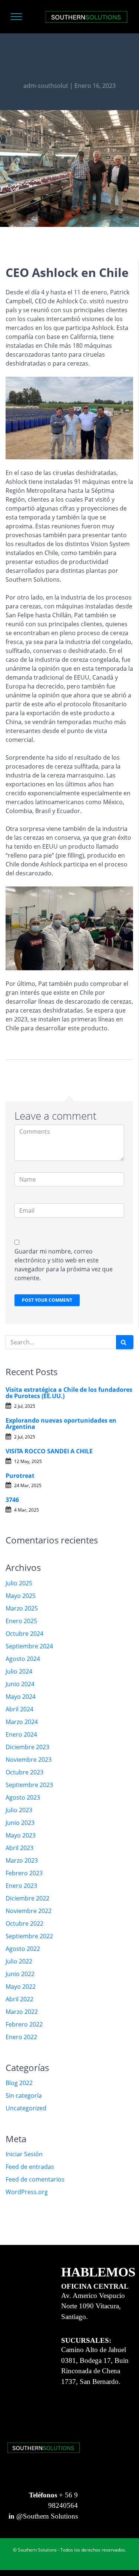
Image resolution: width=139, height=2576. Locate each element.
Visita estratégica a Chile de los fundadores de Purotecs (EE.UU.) (69, 1393)
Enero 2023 (21, 1886)
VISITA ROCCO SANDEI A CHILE (49, 1451)
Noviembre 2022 (29, 1911)
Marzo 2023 (22, 1860)
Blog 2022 (19, 2083)
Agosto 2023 (23, 1797)
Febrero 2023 (24, 1873)
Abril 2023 (19, 1848)
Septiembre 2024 (29, 1646)
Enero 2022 (21, 2037)
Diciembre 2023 (27, 1747)
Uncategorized (26, 2108)
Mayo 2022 (21, 1987)
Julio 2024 (19, 1671)
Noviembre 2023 (29, 1760)
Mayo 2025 (21, 1596)
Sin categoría (24, 2096)
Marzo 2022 (22, 2012)
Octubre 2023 (24, 1772)
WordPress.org (27, 2192)
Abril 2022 (19, 1999)
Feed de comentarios (35, 2179)
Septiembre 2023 (29, 1785)
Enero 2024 (21, 1734)
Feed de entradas (30, 2167)
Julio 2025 (19, 1583)
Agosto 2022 (23, 1949)
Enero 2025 (21, 1621)
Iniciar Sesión (24, 2154)
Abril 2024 (19, 1709)
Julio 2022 (19, 1961)
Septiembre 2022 (29, 1936)
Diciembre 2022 (27, 1898)
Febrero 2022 (24, 2024)
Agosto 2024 (23, 1659)
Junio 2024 (20, 1684)
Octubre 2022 (24, 1923)
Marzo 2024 (22, 1722)
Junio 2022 (20, 1974)
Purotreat (20, 1476)
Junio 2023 (20, 1823)
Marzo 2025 (22, 1608)
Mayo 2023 (21, 1835)
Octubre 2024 (24, 1634)
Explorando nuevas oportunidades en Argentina (61, 1424)
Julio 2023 (19, 1810)
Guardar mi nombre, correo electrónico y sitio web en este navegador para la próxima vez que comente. (64, 1265)
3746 (12, 1500)
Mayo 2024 (21, 1697)
